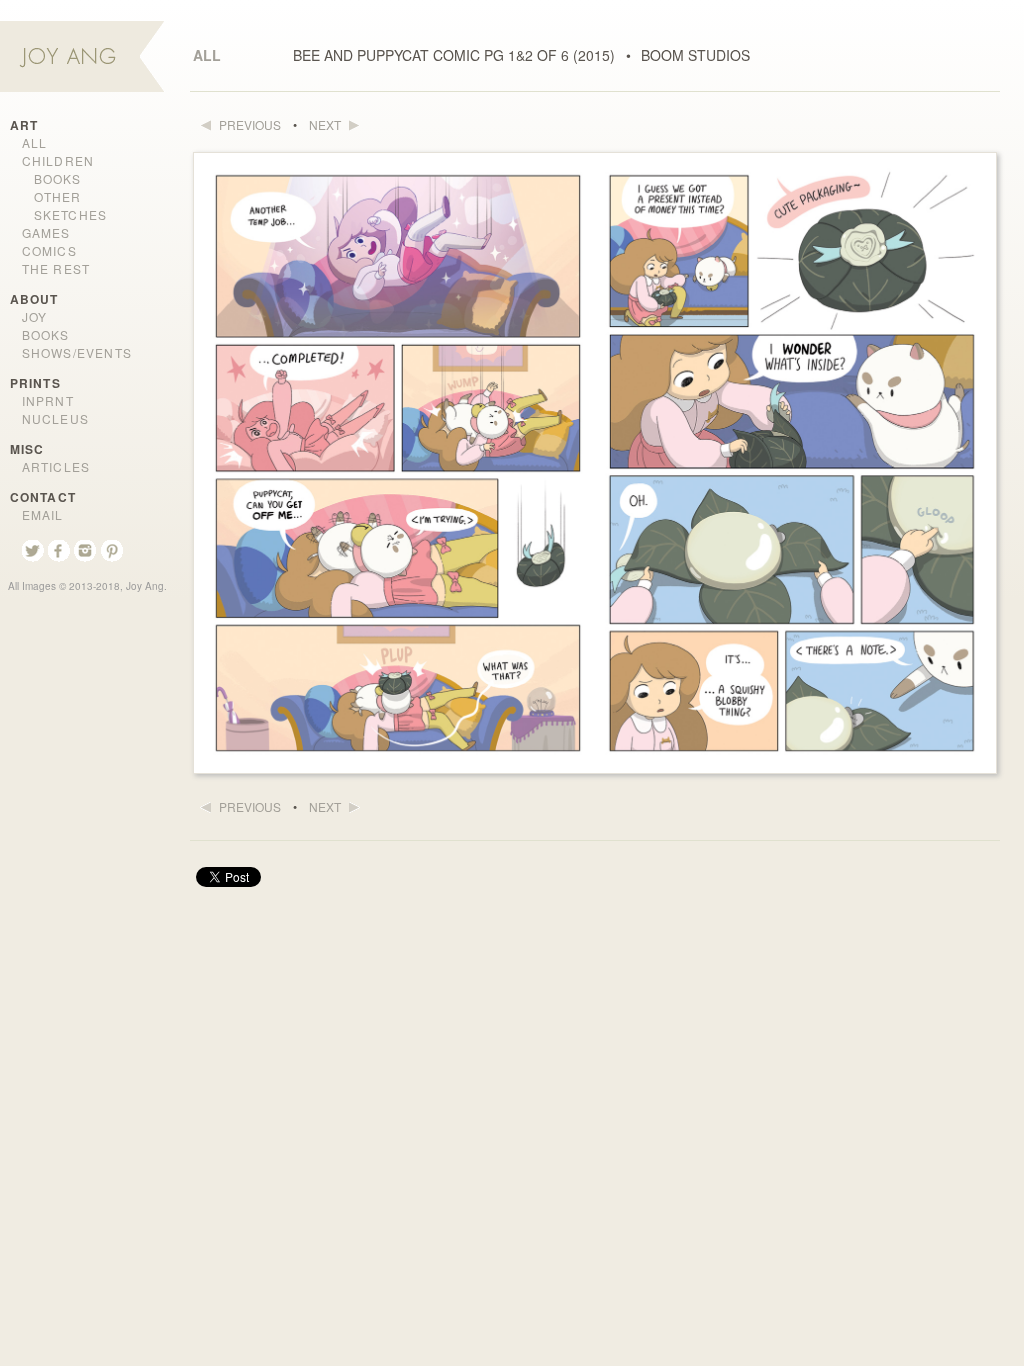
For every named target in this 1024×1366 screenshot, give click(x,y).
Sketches (71, 214)
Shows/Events (77, 352)
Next (326, 124)
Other (58, 196)
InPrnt (48, 400)
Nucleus (55, 418)
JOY (35, 316)
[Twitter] (35, 552)
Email (43, 514)
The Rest (56, 268)
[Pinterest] (112, 552)
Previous (248, 124)
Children (58, 160)
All (207, 55)
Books (58, 178)
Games (46, 232)
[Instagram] (87, 552)
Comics (49, 250)
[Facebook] (61, 552)
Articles (56, 466)
